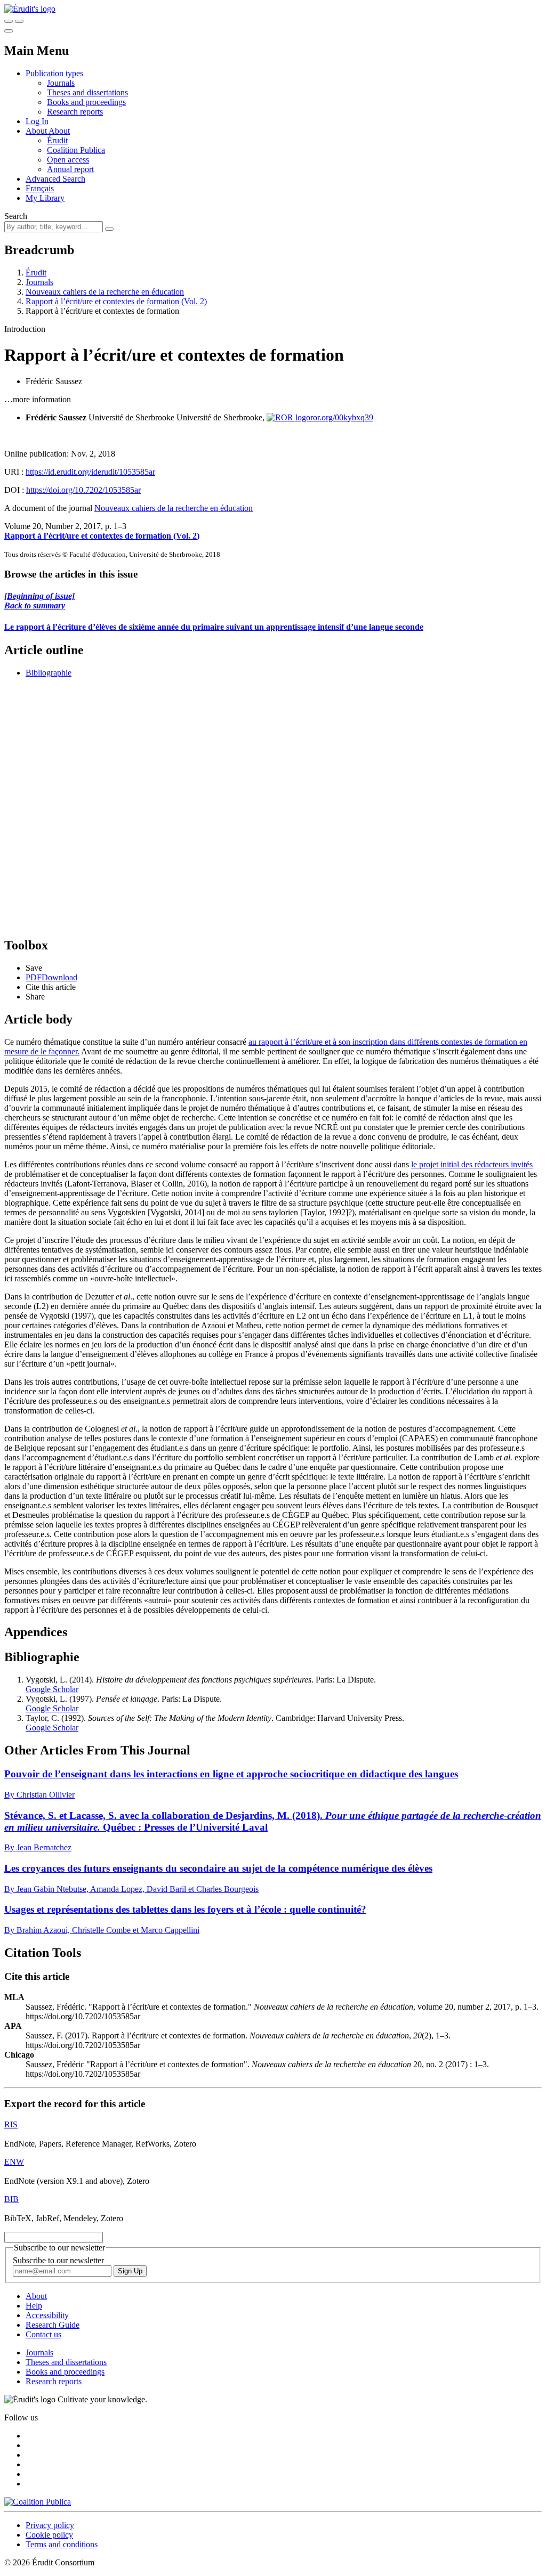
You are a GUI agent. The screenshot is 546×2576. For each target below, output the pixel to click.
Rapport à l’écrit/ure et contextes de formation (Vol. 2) (116, 301)
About (59, 131)
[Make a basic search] (9, 21)
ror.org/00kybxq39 (342, 417)
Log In (37, 121)
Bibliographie (49, 673)
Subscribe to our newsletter (58, 2260)
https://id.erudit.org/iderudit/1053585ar (90, 472)
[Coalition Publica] (38, 2502)
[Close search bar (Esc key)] (19, 21)
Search (16, 216)
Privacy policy (50, 2525)
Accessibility (47, 2315)
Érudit (57, 140)
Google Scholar (52, 1689)
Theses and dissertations (87, 92)
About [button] (37, 131)
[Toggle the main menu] (9, 31)
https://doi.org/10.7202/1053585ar (83, 490)
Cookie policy (49, 2535)
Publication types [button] (54, 73)
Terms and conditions (62, 2544)
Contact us (43, 2334)
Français (40, 188)
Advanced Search (55, 179)
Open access (68, 160)
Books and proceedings (86, 102)
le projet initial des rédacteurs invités (472, 1164)
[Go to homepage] (30, 9)
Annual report (70, 169)
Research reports (75, 112)
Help (34, 2306)
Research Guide (53, 2325)
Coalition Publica (76, 150)
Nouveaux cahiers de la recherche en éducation (105, 292)
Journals (61, 83)
